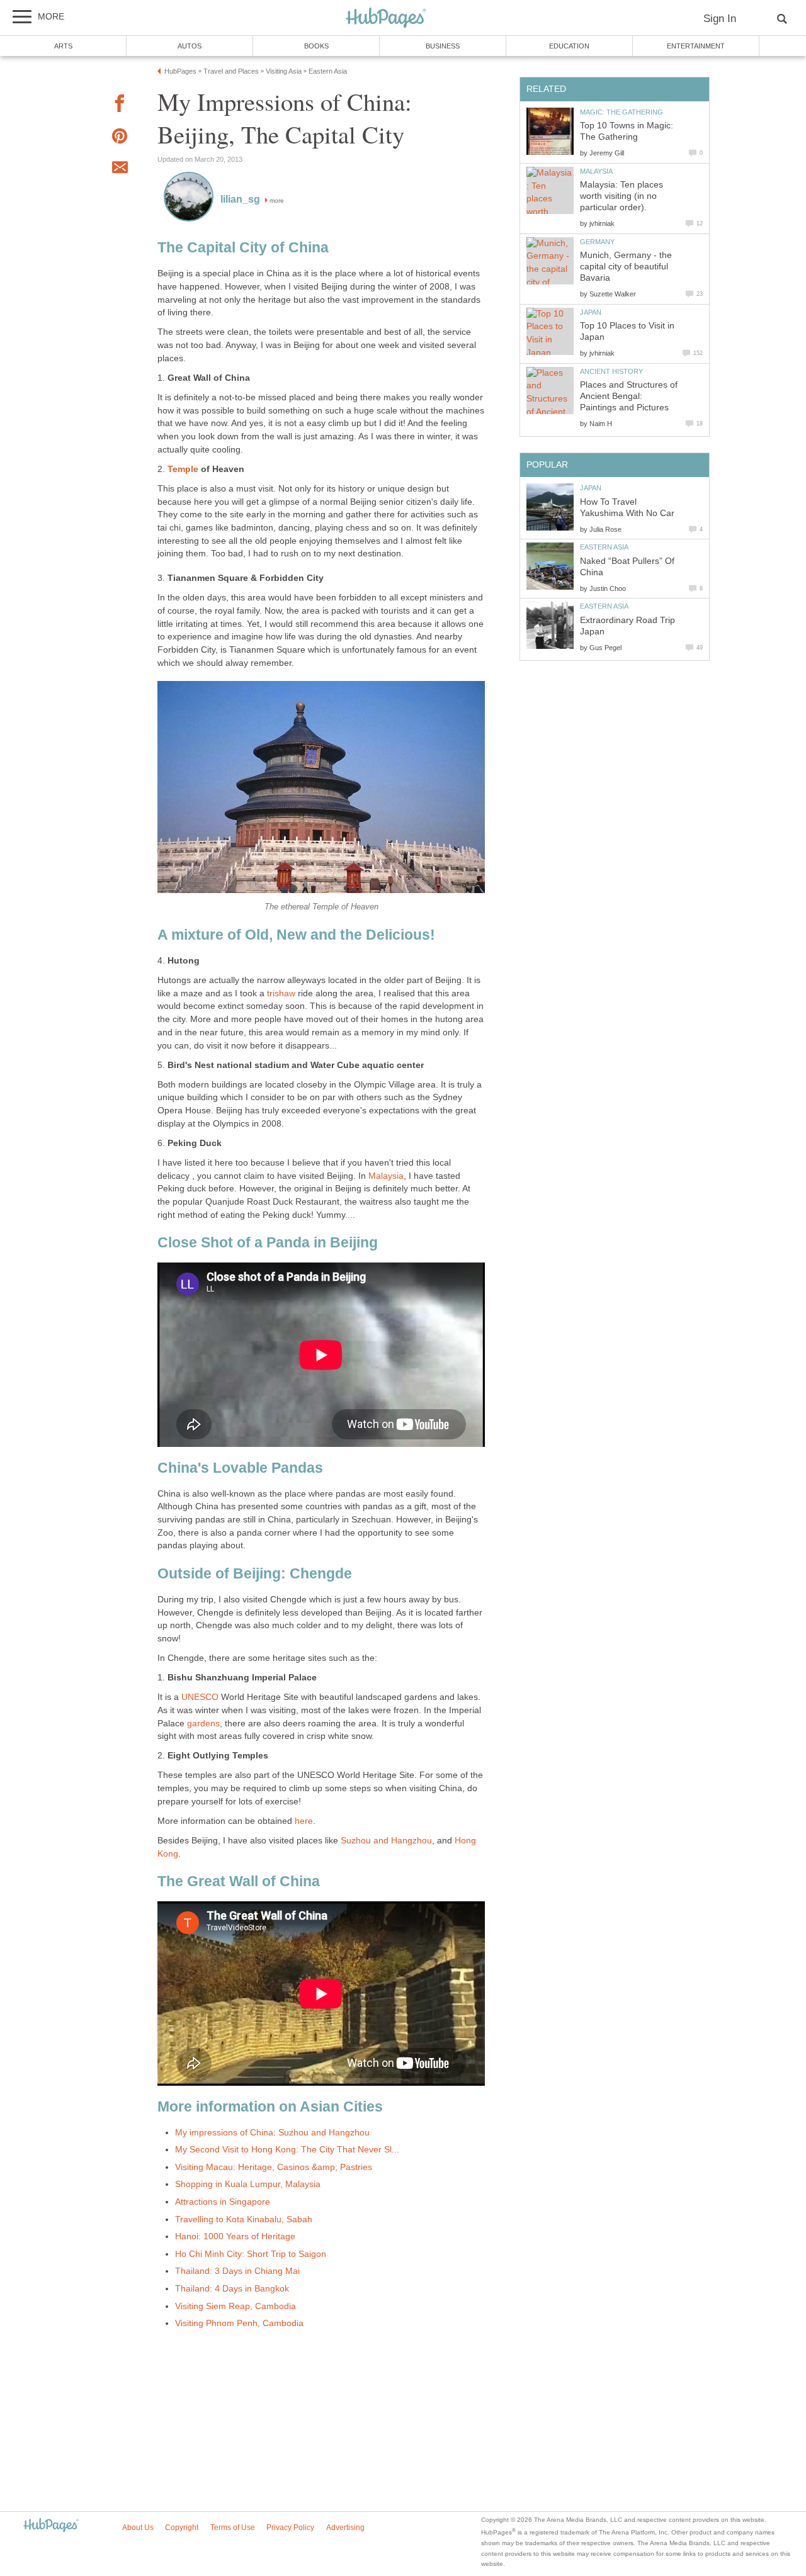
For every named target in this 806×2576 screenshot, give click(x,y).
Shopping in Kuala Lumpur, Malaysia (248, 2184)
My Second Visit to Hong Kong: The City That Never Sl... (287, 2150)
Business (443, 46)
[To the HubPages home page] (51, 2526)
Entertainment (696, 46)
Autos (190, 46)
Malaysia (386, 1176)
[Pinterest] (120, 138)
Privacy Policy (290, 2528)
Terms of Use (233, 2528)
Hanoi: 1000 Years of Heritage (235, 2236)
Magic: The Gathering (622, 112)
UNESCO (200, 1697)
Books (316, 46)
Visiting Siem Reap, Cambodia (236, 2306)
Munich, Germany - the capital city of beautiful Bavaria (626, 267)
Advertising (345, 2528)
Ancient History (611, 371)
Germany (597, 242)
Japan (591, 312)
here (304, 1821)
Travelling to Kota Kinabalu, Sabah (244, 2219)
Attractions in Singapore (223, 2202)
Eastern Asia (604, 547)
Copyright (182, 2528)
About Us (138, 2528)
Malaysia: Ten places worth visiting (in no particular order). (622, 196)
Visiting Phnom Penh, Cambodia (239, 2323)
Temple (184, 469)
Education (569, 46)
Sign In (720, 19)
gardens (203, 1724)
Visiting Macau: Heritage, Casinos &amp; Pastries (274, 2167)
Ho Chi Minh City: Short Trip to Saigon (251, 2254)
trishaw (281, 993)
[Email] (120, 169)
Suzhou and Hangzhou (386, 1841)
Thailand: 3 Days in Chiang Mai (237, 2271)
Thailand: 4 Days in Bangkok (232, 2289)
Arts (63, 46)
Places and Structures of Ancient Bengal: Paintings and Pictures (629, 396)
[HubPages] (386, 19)
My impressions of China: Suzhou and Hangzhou (272, 2133)
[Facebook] (120, 105)
